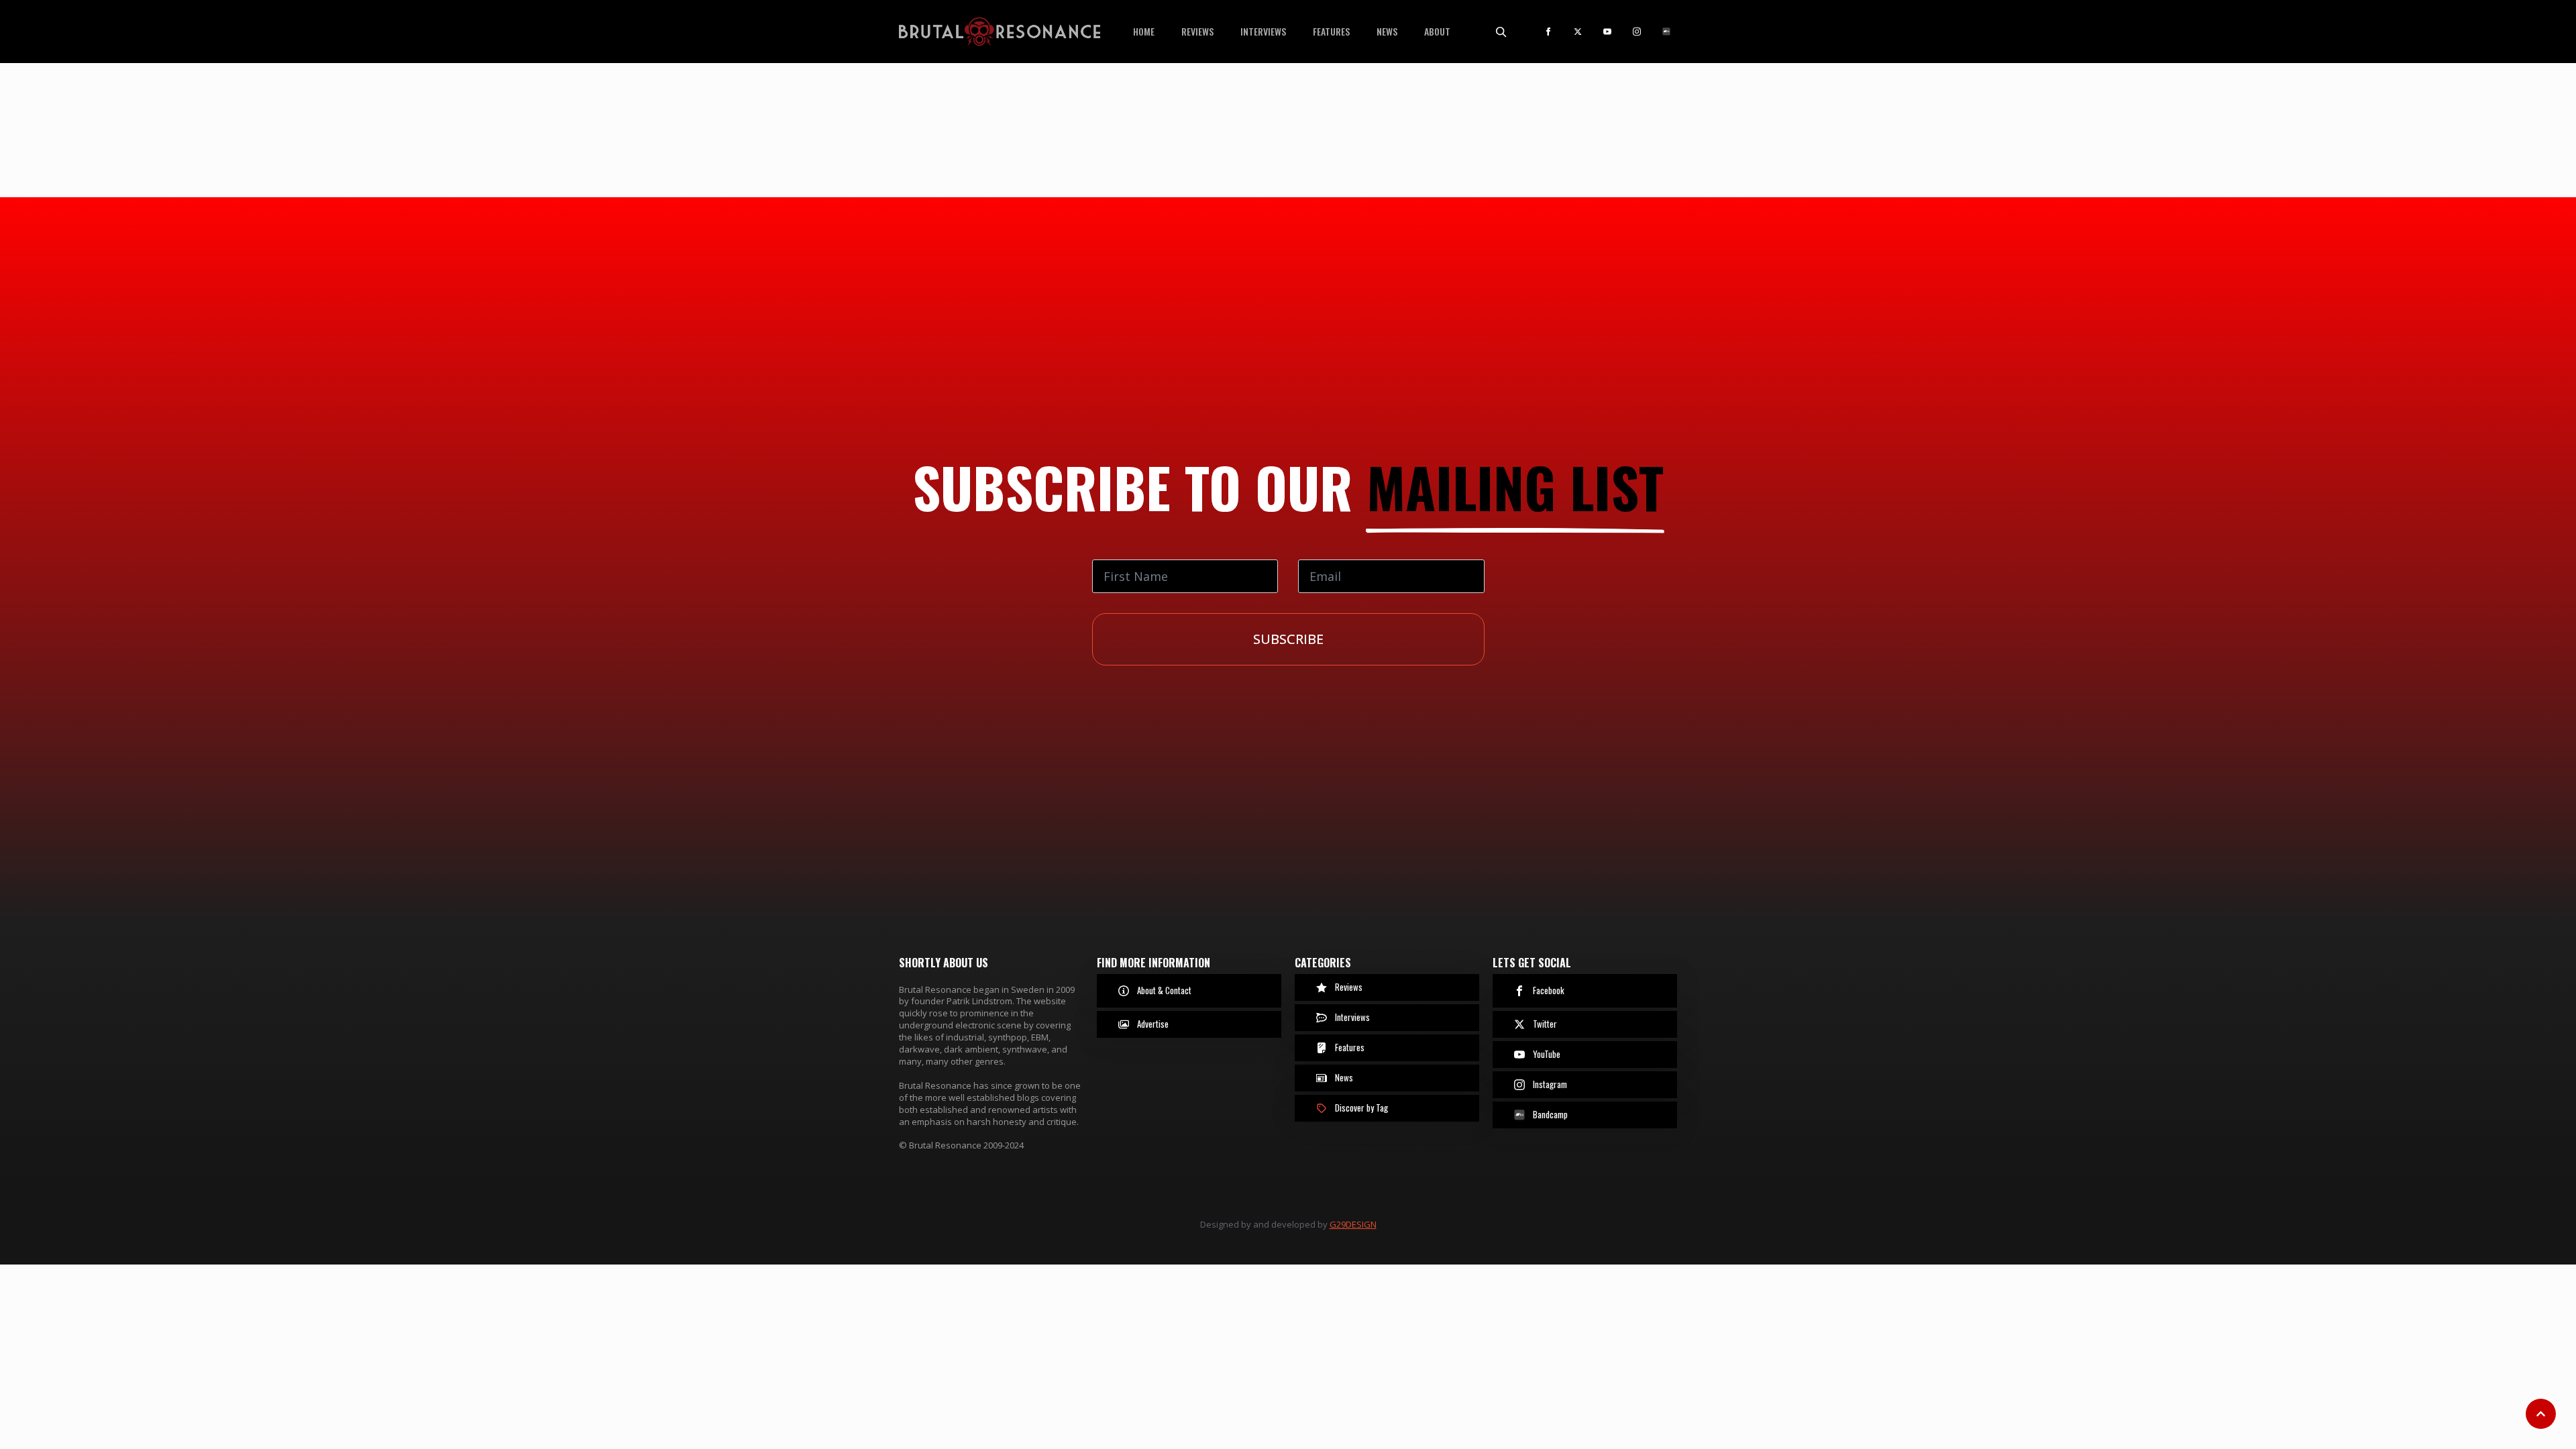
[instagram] (1637, 32)
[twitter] (1578, 32)
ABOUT (1437, 31)
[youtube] (1607, 32)
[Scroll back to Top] (2541, 1414)
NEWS (1387, 31)
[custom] (1666, 32)
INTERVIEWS (1263, 31)
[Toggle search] (1501, 32)
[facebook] (1548, 32)
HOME (1144, 31)
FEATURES (1331, 31)
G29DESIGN (1353, 1224)
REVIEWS (1197, 31)
